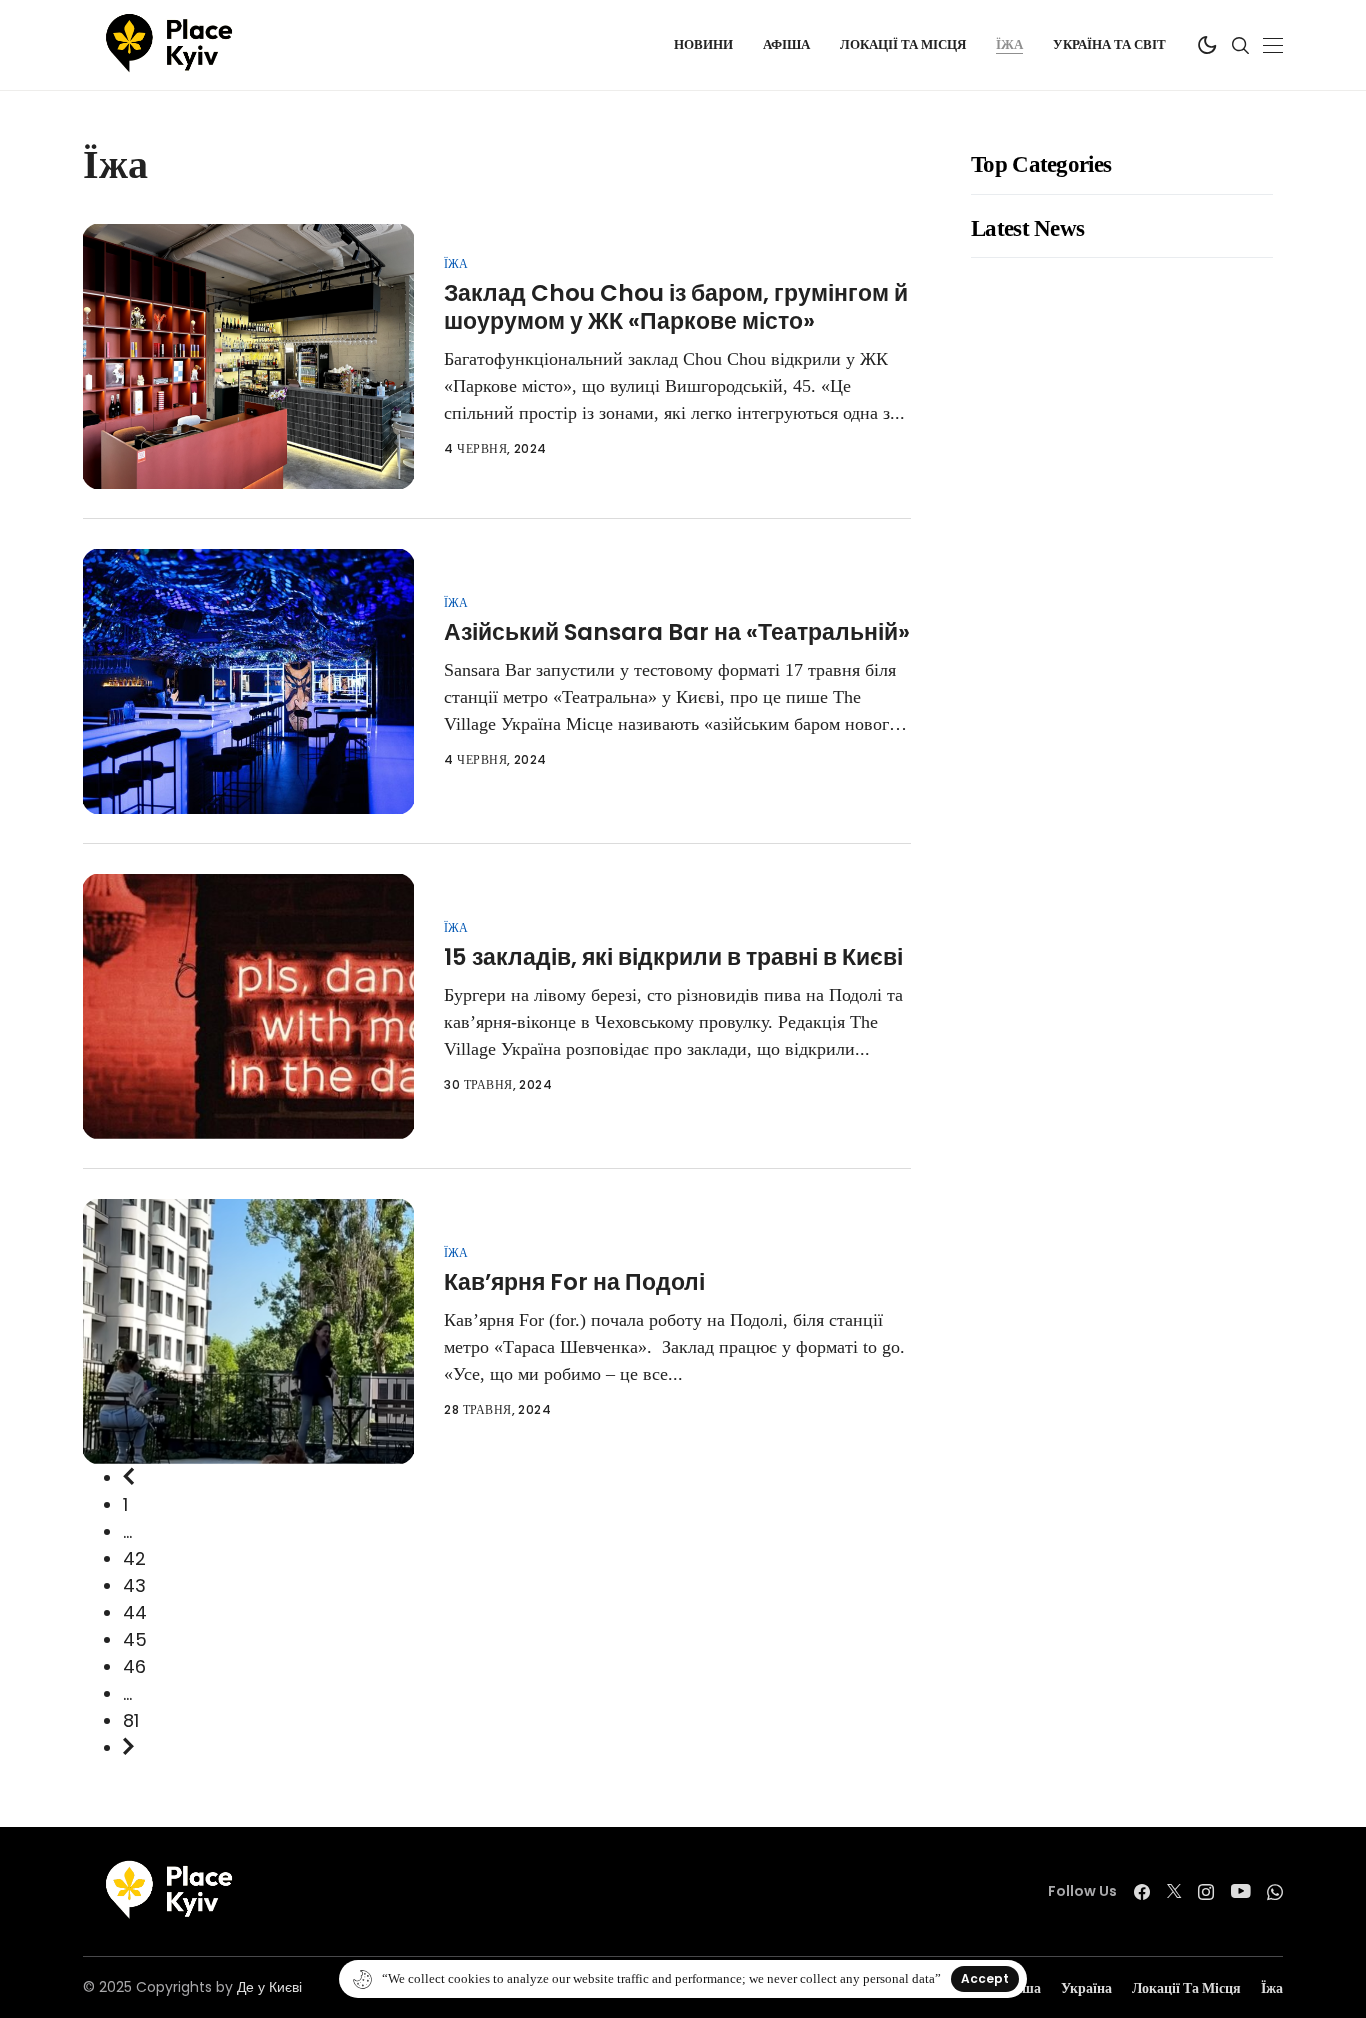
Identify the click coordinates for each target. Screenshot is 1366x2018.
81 (131, 1720)
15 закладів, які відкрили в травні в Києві (673, 957)
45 (135, 1639)
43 (134, 1585)
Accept (985, 1978)
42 (134, 1558)
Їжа (456, 263)
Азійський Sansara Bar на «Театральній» (677, 632)
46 (134, 1666)
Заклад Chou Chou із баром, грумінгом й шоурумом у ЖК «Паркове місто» (676, 307)
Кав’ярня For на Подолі (574, 1282)
